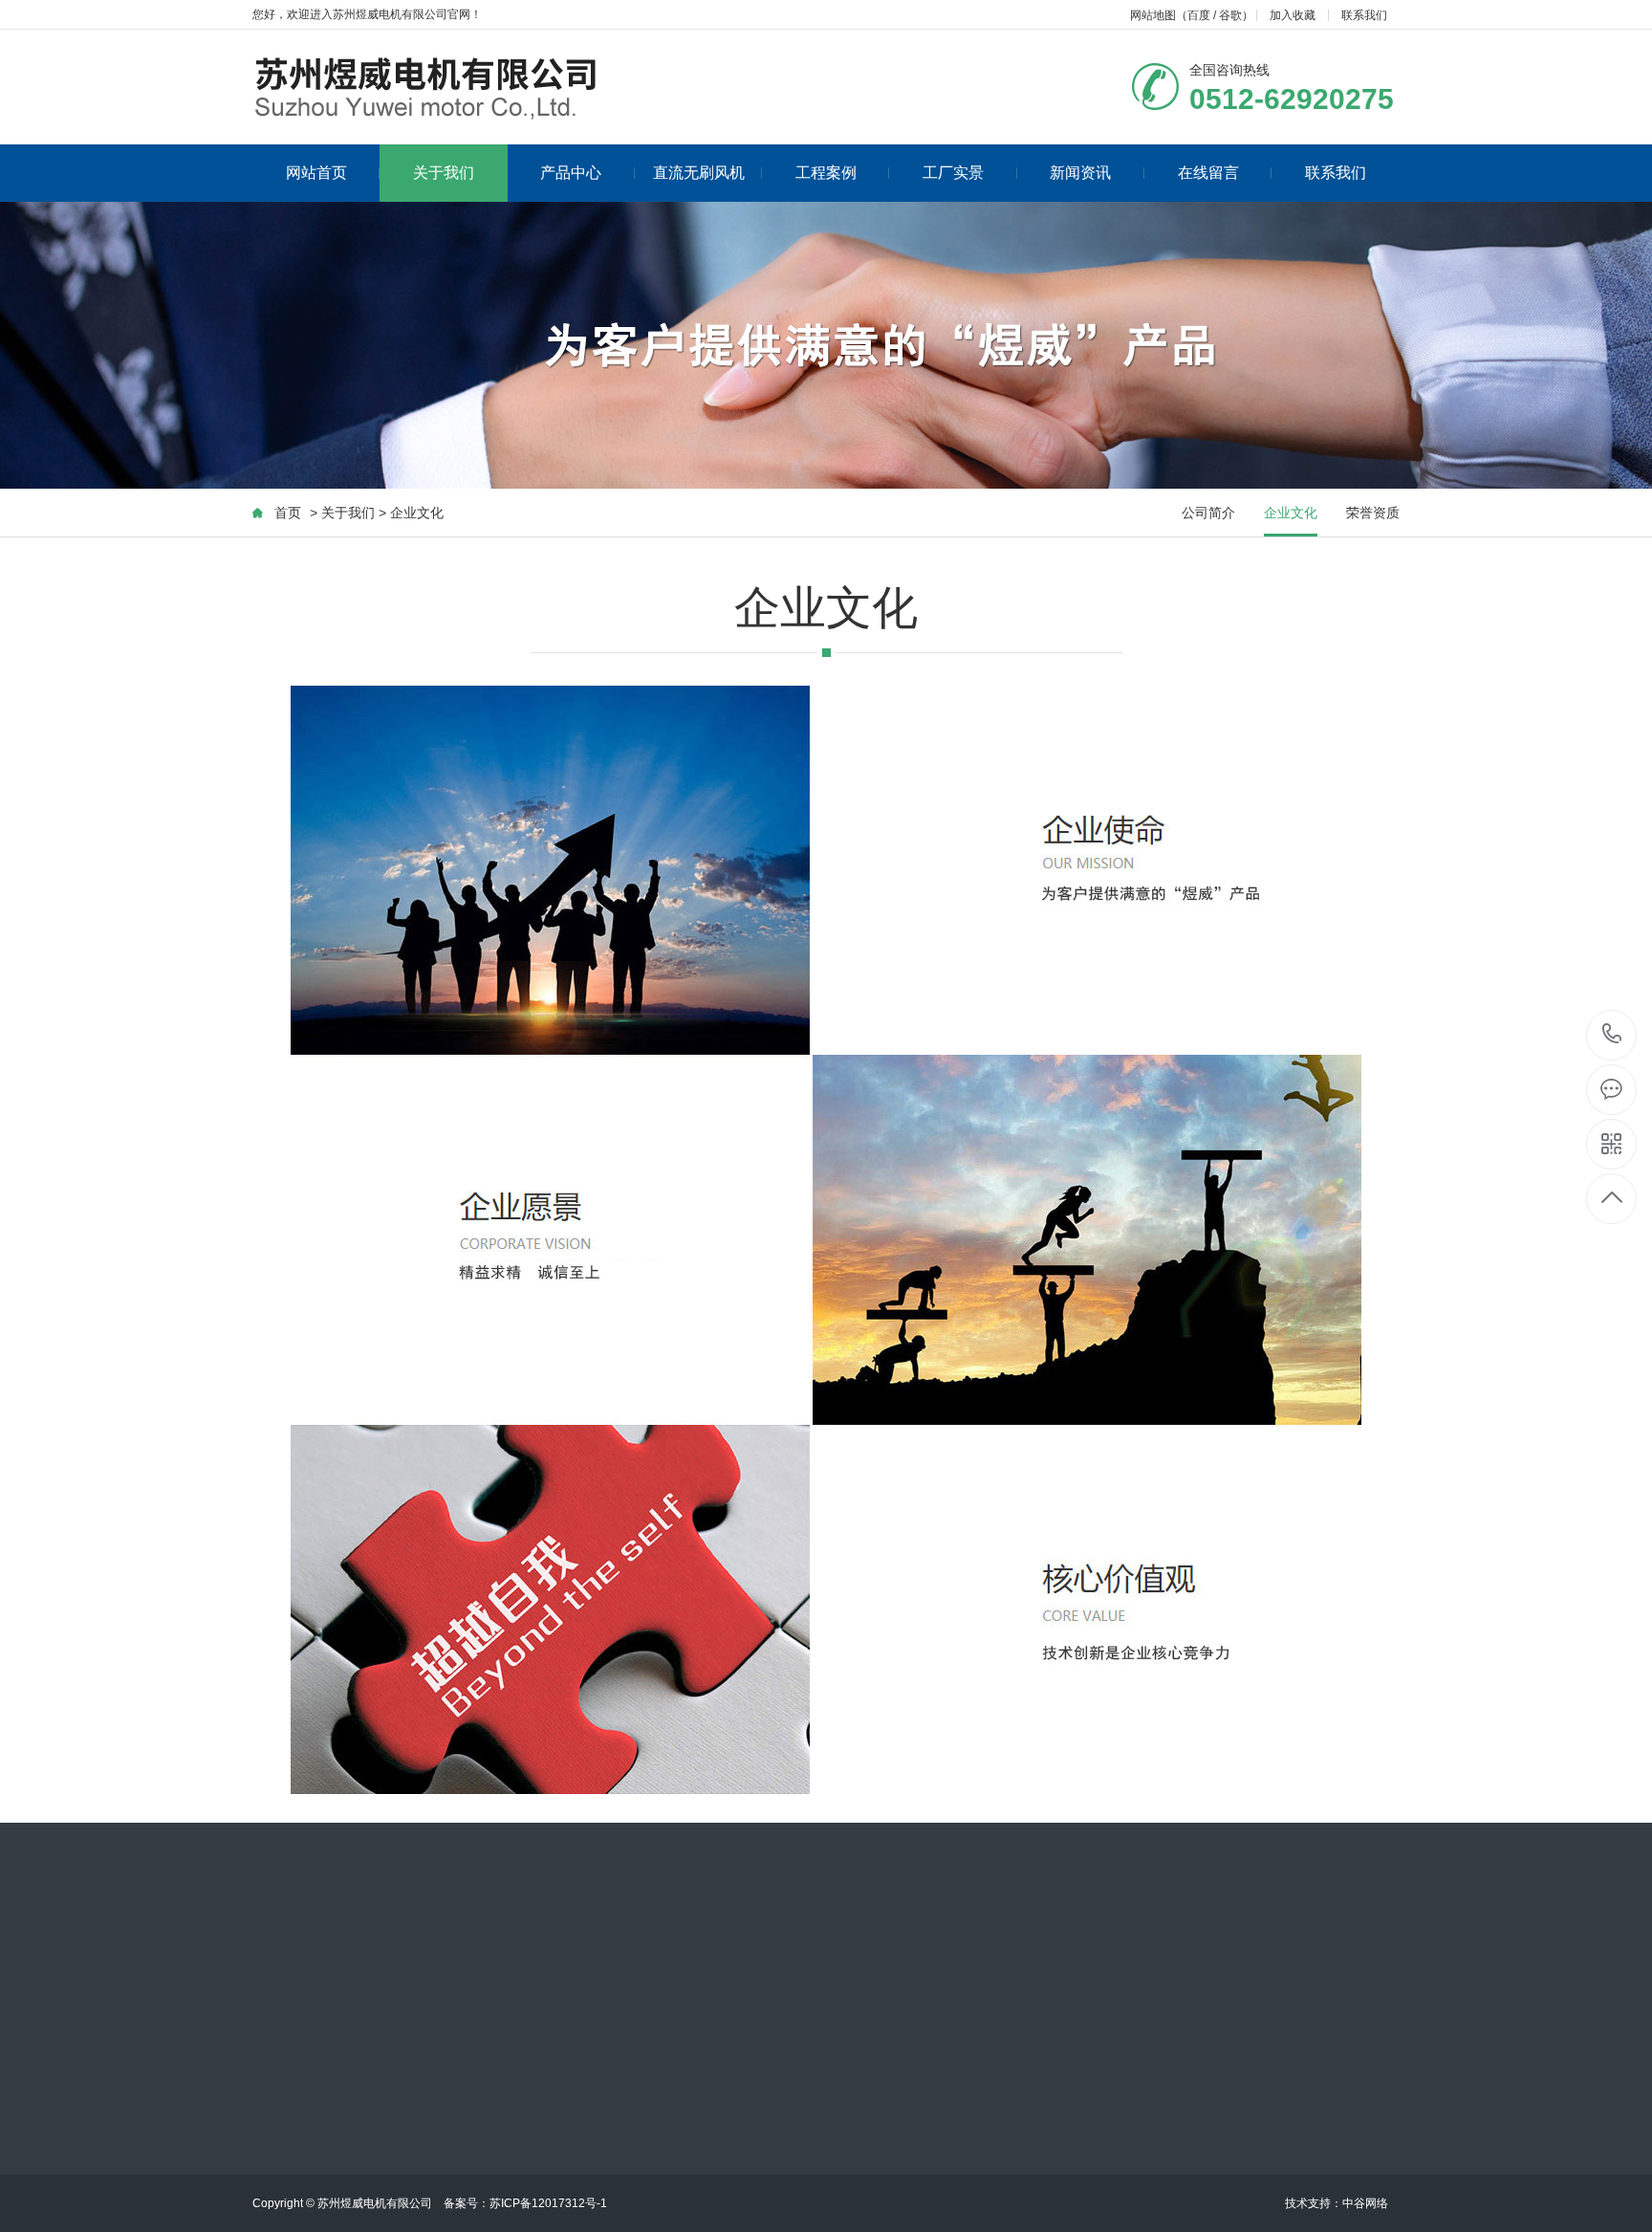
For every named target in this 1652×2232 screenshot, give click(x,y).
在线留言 (1208, 173)
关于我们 (444, 173)
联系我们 (1364, 15)
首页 (288, 513)
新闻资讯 (1080, 173)
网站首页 (316, 173)
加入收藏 (1293, 15)
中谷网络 (1365, 2203)
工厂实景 (953, 173)
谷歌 (1230, 15)
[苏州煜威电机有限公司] (476, 87)
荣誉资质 (1373, 513)
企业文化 (1291, 513)
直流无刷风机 (699, 173)
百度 (1199, 15)
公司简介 (1208, 513)
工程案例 (826, 173)
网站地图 (1153, 15)
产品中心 (571, 173)
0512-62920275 (1612, 1035)
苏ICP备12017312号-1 (548, 2203)
